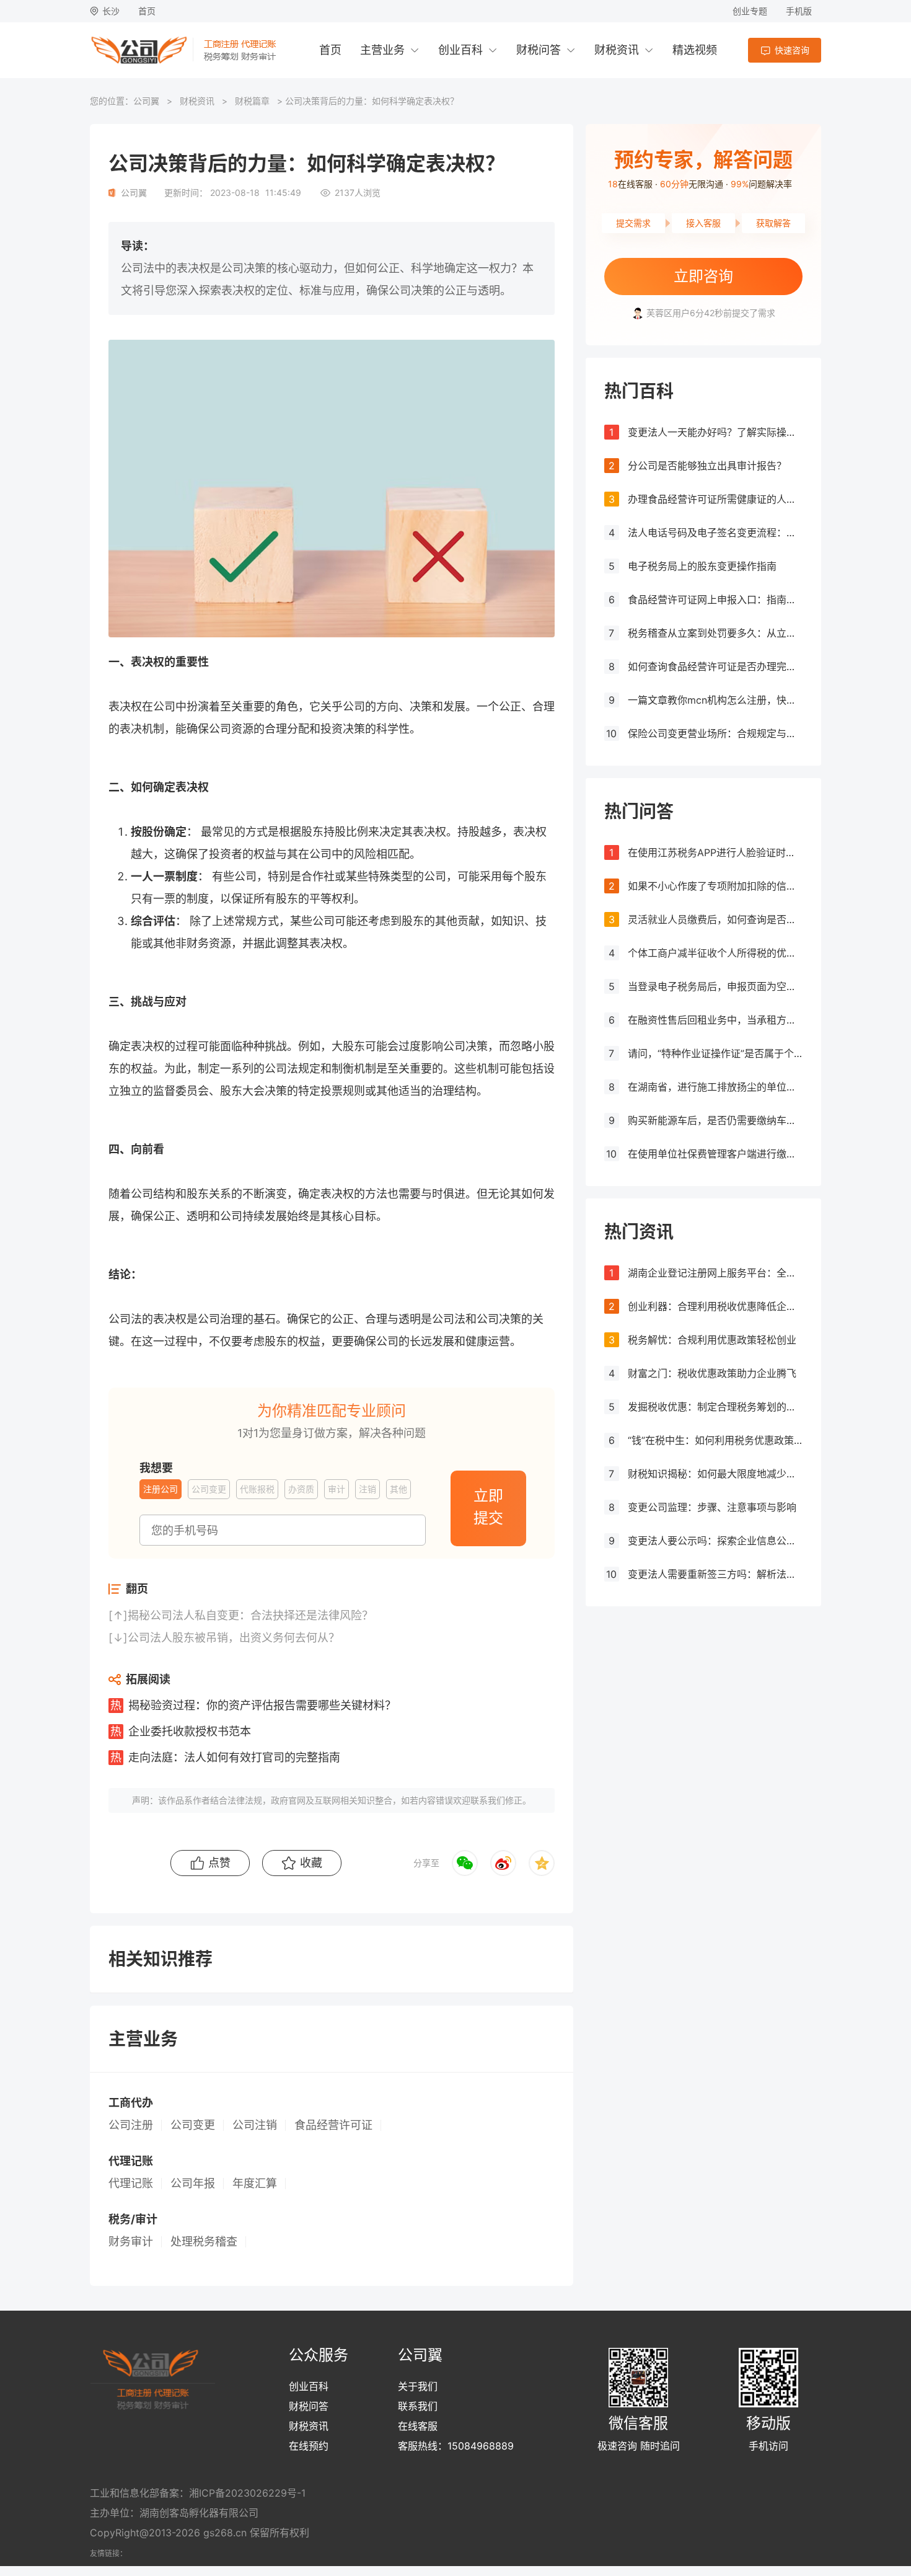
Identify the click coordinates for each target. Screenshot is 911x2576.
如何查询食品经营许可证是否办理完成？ (715, 666)
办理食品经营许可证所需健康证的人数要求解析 (715, 499)
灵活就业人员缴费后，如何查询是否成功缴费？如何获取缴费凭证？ (715, 919)
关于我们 (418, 2386)
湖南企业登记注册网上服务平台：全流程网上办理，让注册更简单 (715, 1273)
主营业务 (382, 50)
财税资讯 (617, 50)
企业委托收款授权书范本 (190, 1731)
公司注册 (131, 2125)
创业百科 (460, 50)
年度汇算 (255, 2184)
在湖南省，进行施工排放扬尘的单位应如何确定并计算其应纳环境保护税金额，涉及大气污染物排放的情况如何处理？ (715, 1087)
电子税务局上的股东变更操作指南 (702, 566)
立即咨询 (703, 276)
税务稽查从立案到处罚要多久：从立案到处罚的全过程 (715, 633)
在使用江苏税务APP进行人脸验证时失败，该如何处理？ (715, 852)
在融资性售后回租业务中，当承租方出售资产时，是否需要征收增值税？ (715, 1020)
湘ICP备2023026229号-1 (247, 2493)
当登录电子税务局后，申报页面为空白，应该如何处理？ (715, 986)
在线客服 (418, 2426)
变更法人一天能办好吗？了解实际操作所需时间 (715, 432)
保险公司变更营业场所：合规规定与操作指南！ (715, 733)
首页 (147, 11)
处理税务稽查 (204, 2242)
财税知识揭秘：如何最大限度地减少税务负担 (715, 1474)
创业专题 (750, 11)
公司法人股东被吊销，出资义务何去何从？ (234, 1638)
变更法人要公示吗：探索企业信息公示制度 (715, 1541)
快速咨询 (792, 50)
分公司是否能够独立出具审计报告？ (707, 466)
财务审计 (131, 2242)
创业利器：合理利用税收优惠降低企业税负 (715, 1306)
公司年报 (193, 2184)
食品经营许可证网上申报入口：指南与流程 (715, 600)
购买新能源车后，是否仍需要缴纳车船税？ (715, 1120)
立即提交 (488, 1507)
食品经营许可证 (333, 2125)
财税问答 (539, 50)
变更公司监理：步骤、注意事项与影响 (712, 1507)
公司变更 (193, 2125)
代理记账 (131, 2184)
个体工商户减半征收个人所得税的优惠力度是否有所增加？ (715, 953)
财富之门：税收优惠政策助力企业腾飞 (712, 1373)
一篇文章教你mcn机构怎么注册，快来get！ (715, 700)
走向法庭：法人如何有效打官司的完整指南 (234, 1757)
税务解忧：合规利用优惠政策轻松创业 (712, 1340)
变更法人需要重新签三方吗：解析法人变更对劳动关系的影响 (715, 1574)
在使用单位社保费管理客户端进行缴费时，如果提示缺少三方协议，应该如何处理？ (715, 1154)
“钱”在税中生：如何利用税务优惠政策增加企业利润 (715, 1440)
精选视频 (695, 50)
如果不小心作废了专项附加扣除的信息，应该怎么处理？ (715, 886)
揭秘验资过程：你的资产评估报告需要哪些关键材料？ (262, 1705)
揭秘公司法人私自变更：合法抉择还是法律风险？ (250, 1615)
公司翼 (146, 101)
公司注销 (255, 2125)
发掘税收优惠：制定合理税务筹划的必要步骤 (715, 1407)
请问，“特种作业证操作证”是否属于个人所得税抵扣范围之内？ (715, 1053)
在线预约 (309, 2446)
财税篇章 (252, 101)
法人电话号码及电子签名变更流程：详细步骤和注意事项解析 (715, 533)
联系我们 (418, 2406)
